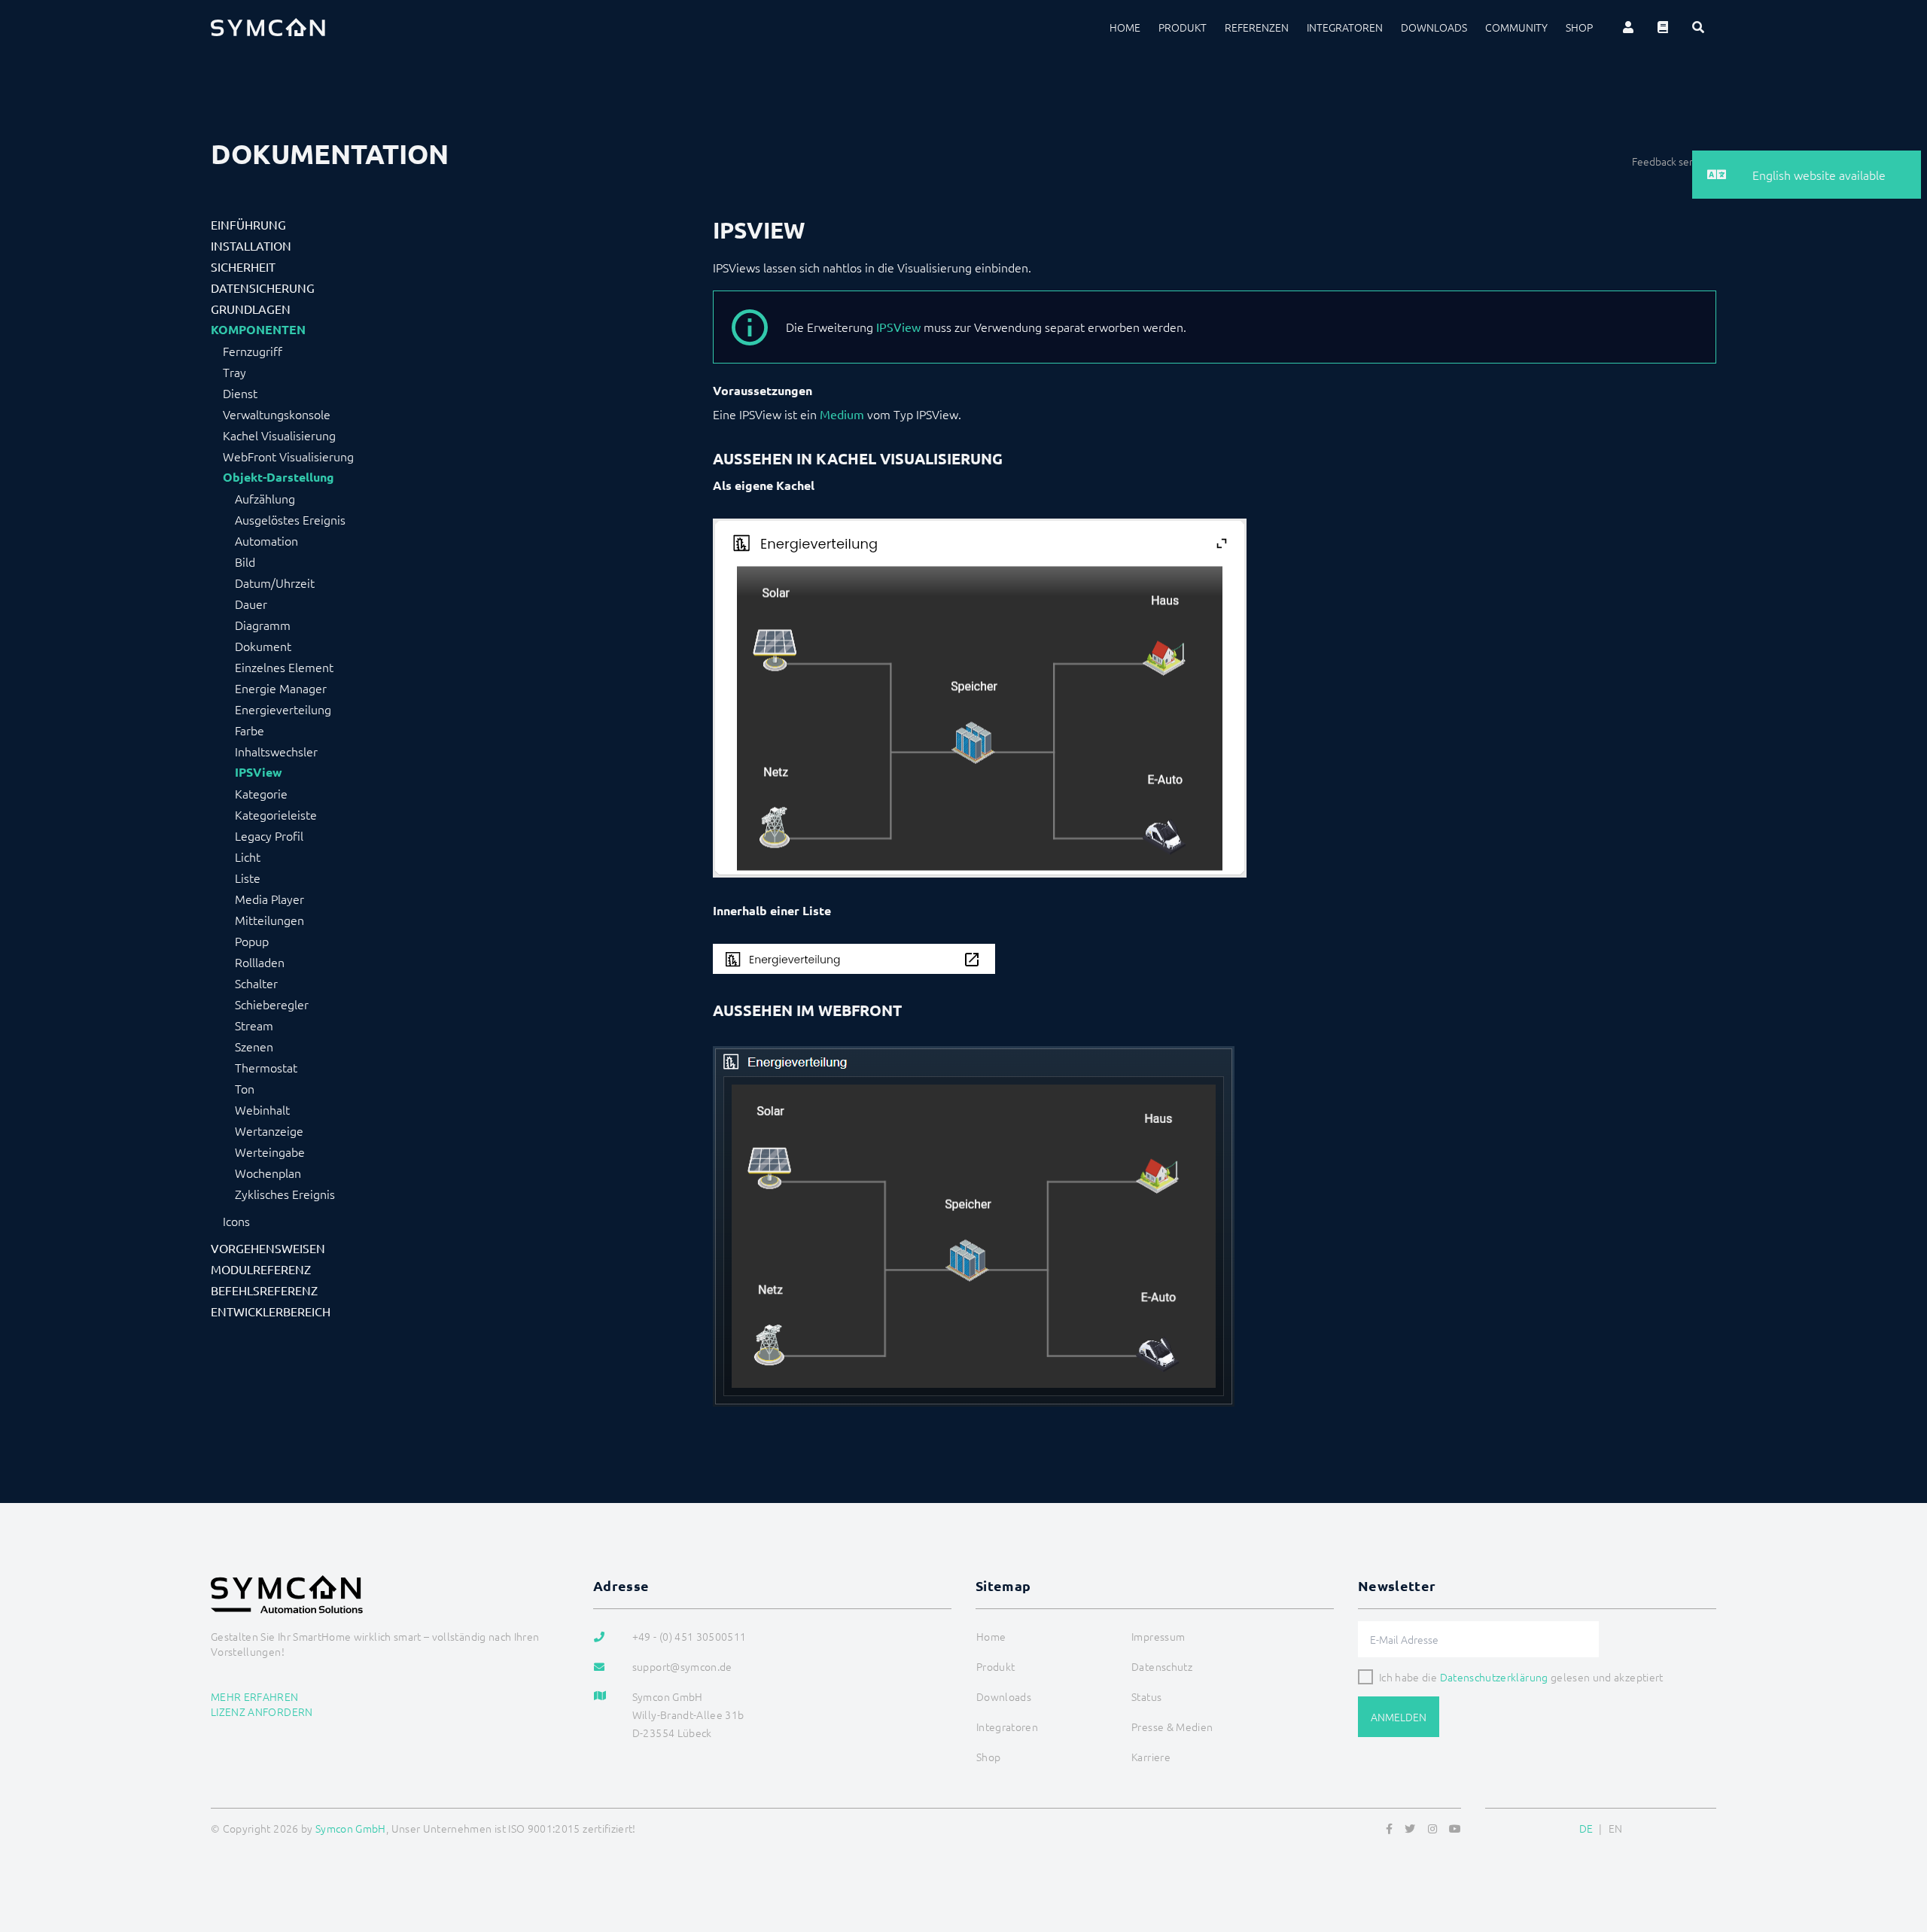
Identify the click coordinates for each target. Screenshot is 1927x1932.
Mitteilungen (269, 920)
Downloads (1434, 27)
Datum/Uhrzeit (275, 583)
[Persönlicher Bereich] (1628, 27)
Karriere (1151, 1757)
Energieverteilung (283, 709)
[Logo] (268, 27)
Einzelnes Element (284, 667)
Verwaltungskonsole (277, 414)
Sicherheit (243, 266)
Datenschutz (1162, 1666)
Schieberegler (272, 1004)
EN (1616, 1828)
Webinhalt (262, 1109)
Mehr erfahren (255, 1696)
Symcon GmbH (351, 1828)
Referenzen (1257, 27)
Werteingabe (270, 1152)
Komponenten (258, 330)
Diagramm (263, 625)
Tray (234, 372)
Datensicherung (263, 288)
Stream (254, 1025)
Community (1516, 27)
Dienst (240, 393)
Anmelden (1399, 1717)
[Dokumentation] (1663, 27)
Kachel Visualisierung (279, 435)
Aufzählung (265, 498)
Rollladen (260, 962)
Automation (266, 540)
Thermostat (266, 1067)
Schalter (256, 983)
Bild (245, 561)
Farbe (250, 730)
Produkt (1183, 27)
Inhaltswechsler (276, 751)
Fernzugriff (253, 351)
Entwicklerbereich (271, 1311)
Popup (252, 941)
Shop (1579, 27)
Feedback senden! (1674, 161)
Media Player (269, 899)
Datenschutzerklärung (1494, 1677)
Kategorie (261, 793)
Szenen (254, 1046)
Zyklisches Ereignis (285, 1194)
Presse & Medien (1172, 1727)
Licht (248, 856)
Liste (248, 878)
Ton (245, 1088)
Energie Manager (281, 688)
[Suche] (1698, 27)
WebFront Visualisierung (288, 456)
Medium (842, 414)
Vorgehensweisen (268, 1248)
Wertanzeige (269, 1130)
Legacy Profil (269, 835)
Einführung (248, 224)
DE (1586, 1828)
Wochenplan (268, 1173)
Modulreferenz (261, 1269)
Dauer (251, 604)
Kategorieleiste (276, 814)
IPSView (259, 772)
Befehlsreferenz (264, 1290)
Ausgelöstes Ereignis (290, 519)
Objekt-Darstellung (279, 477)
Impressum (1158, 1636)
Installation (251, 245)
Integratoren (1345, 27)
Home (1125, 27)
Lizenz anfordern (262, 1711)
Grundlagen (251, 309)
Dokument (263, 646)
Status (1146, 1696)
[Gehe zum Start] (1897, 1848)
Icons (236, 1221)
